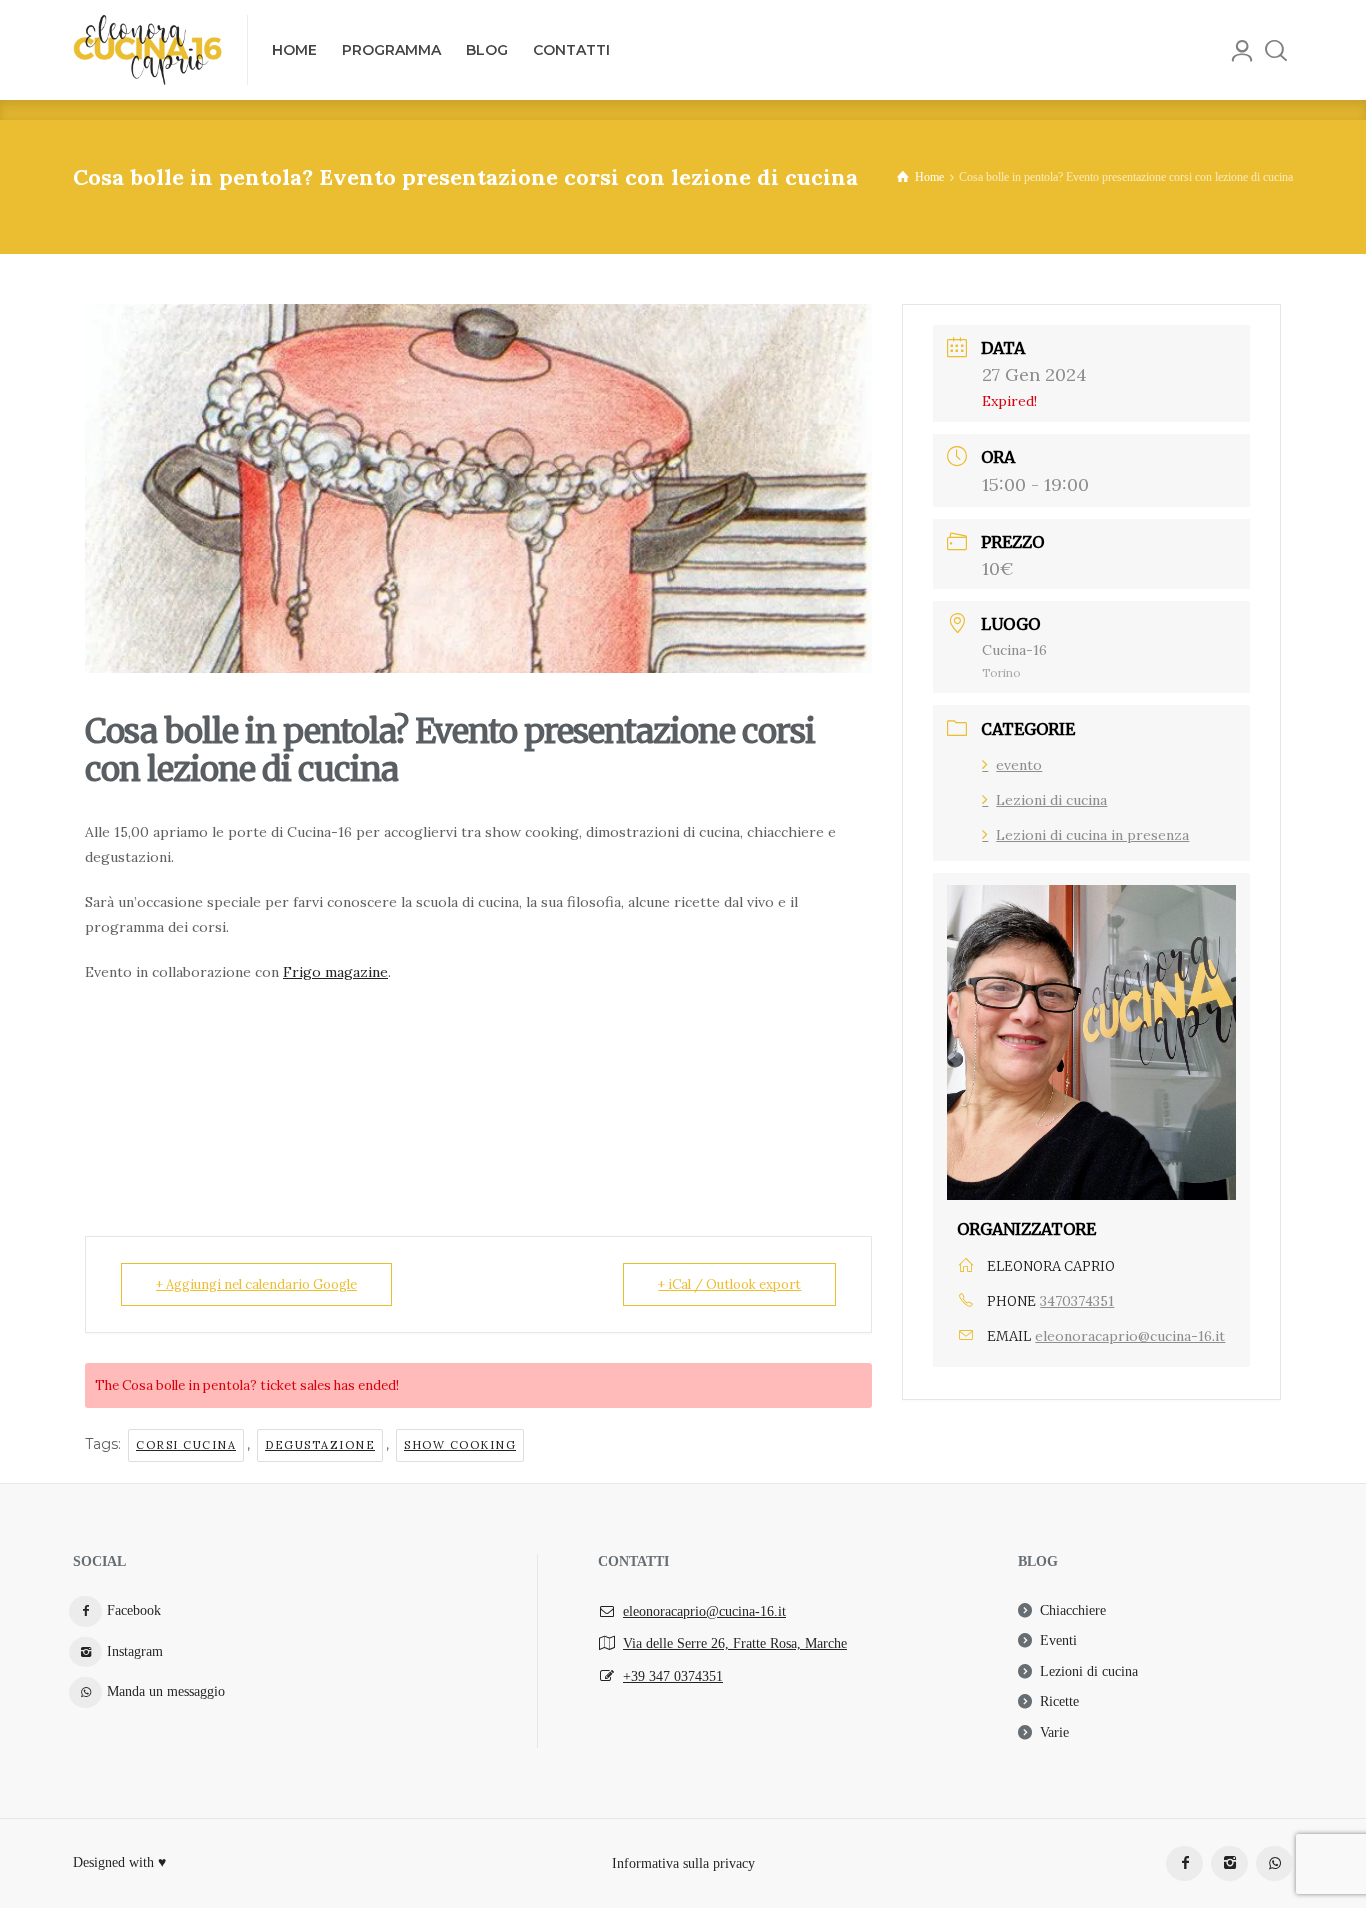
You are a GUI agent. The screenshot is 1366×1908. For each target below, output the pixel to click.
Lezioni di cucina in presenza (1092, 835)
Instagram (135, 1651)
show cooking (460, 1445)
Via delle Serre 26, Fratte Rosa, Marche (735, 1643)
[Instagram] (1229, 1863)
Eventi (1058, 1640)
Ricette (1059, 1701)
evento (1019, 765)
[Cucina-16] (148, 50)
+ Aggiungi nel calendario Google (256, 1284)
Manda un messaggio (166, 1691)
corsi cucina (186, 1445)
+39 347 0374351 (673, 1676)
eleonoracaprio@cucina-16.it (1130, 1336)
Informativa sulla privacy (683, 1862)
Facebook (134, 1610)
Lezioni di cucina (1051, 800)
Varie (1054, 1732)
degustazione (320, 1445)
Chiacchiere (1073, 1610)
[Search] (1276, 50)
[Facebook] (1184, 1863)
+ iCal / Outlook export (729, 1284)
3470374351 (1077, 1301)
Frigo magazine (335, 972)
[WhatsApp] (1274, 1863)
